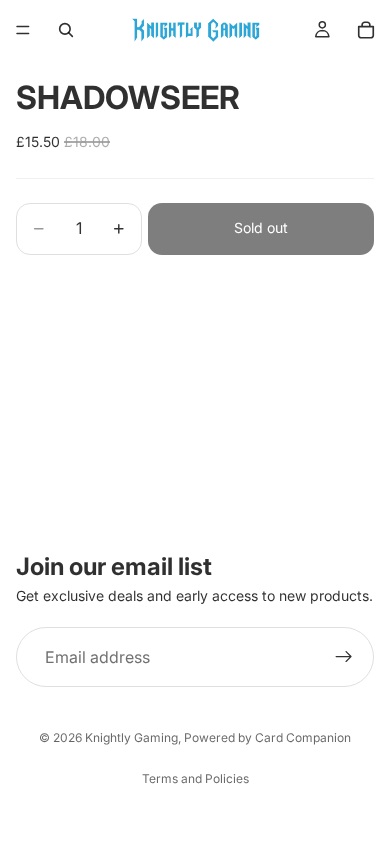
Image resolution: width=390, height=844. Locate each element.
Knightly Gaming (131, 737)
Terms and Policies (195, 778)
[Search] (66, 30)
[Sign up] (344, 657)
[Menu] (23, 30)
